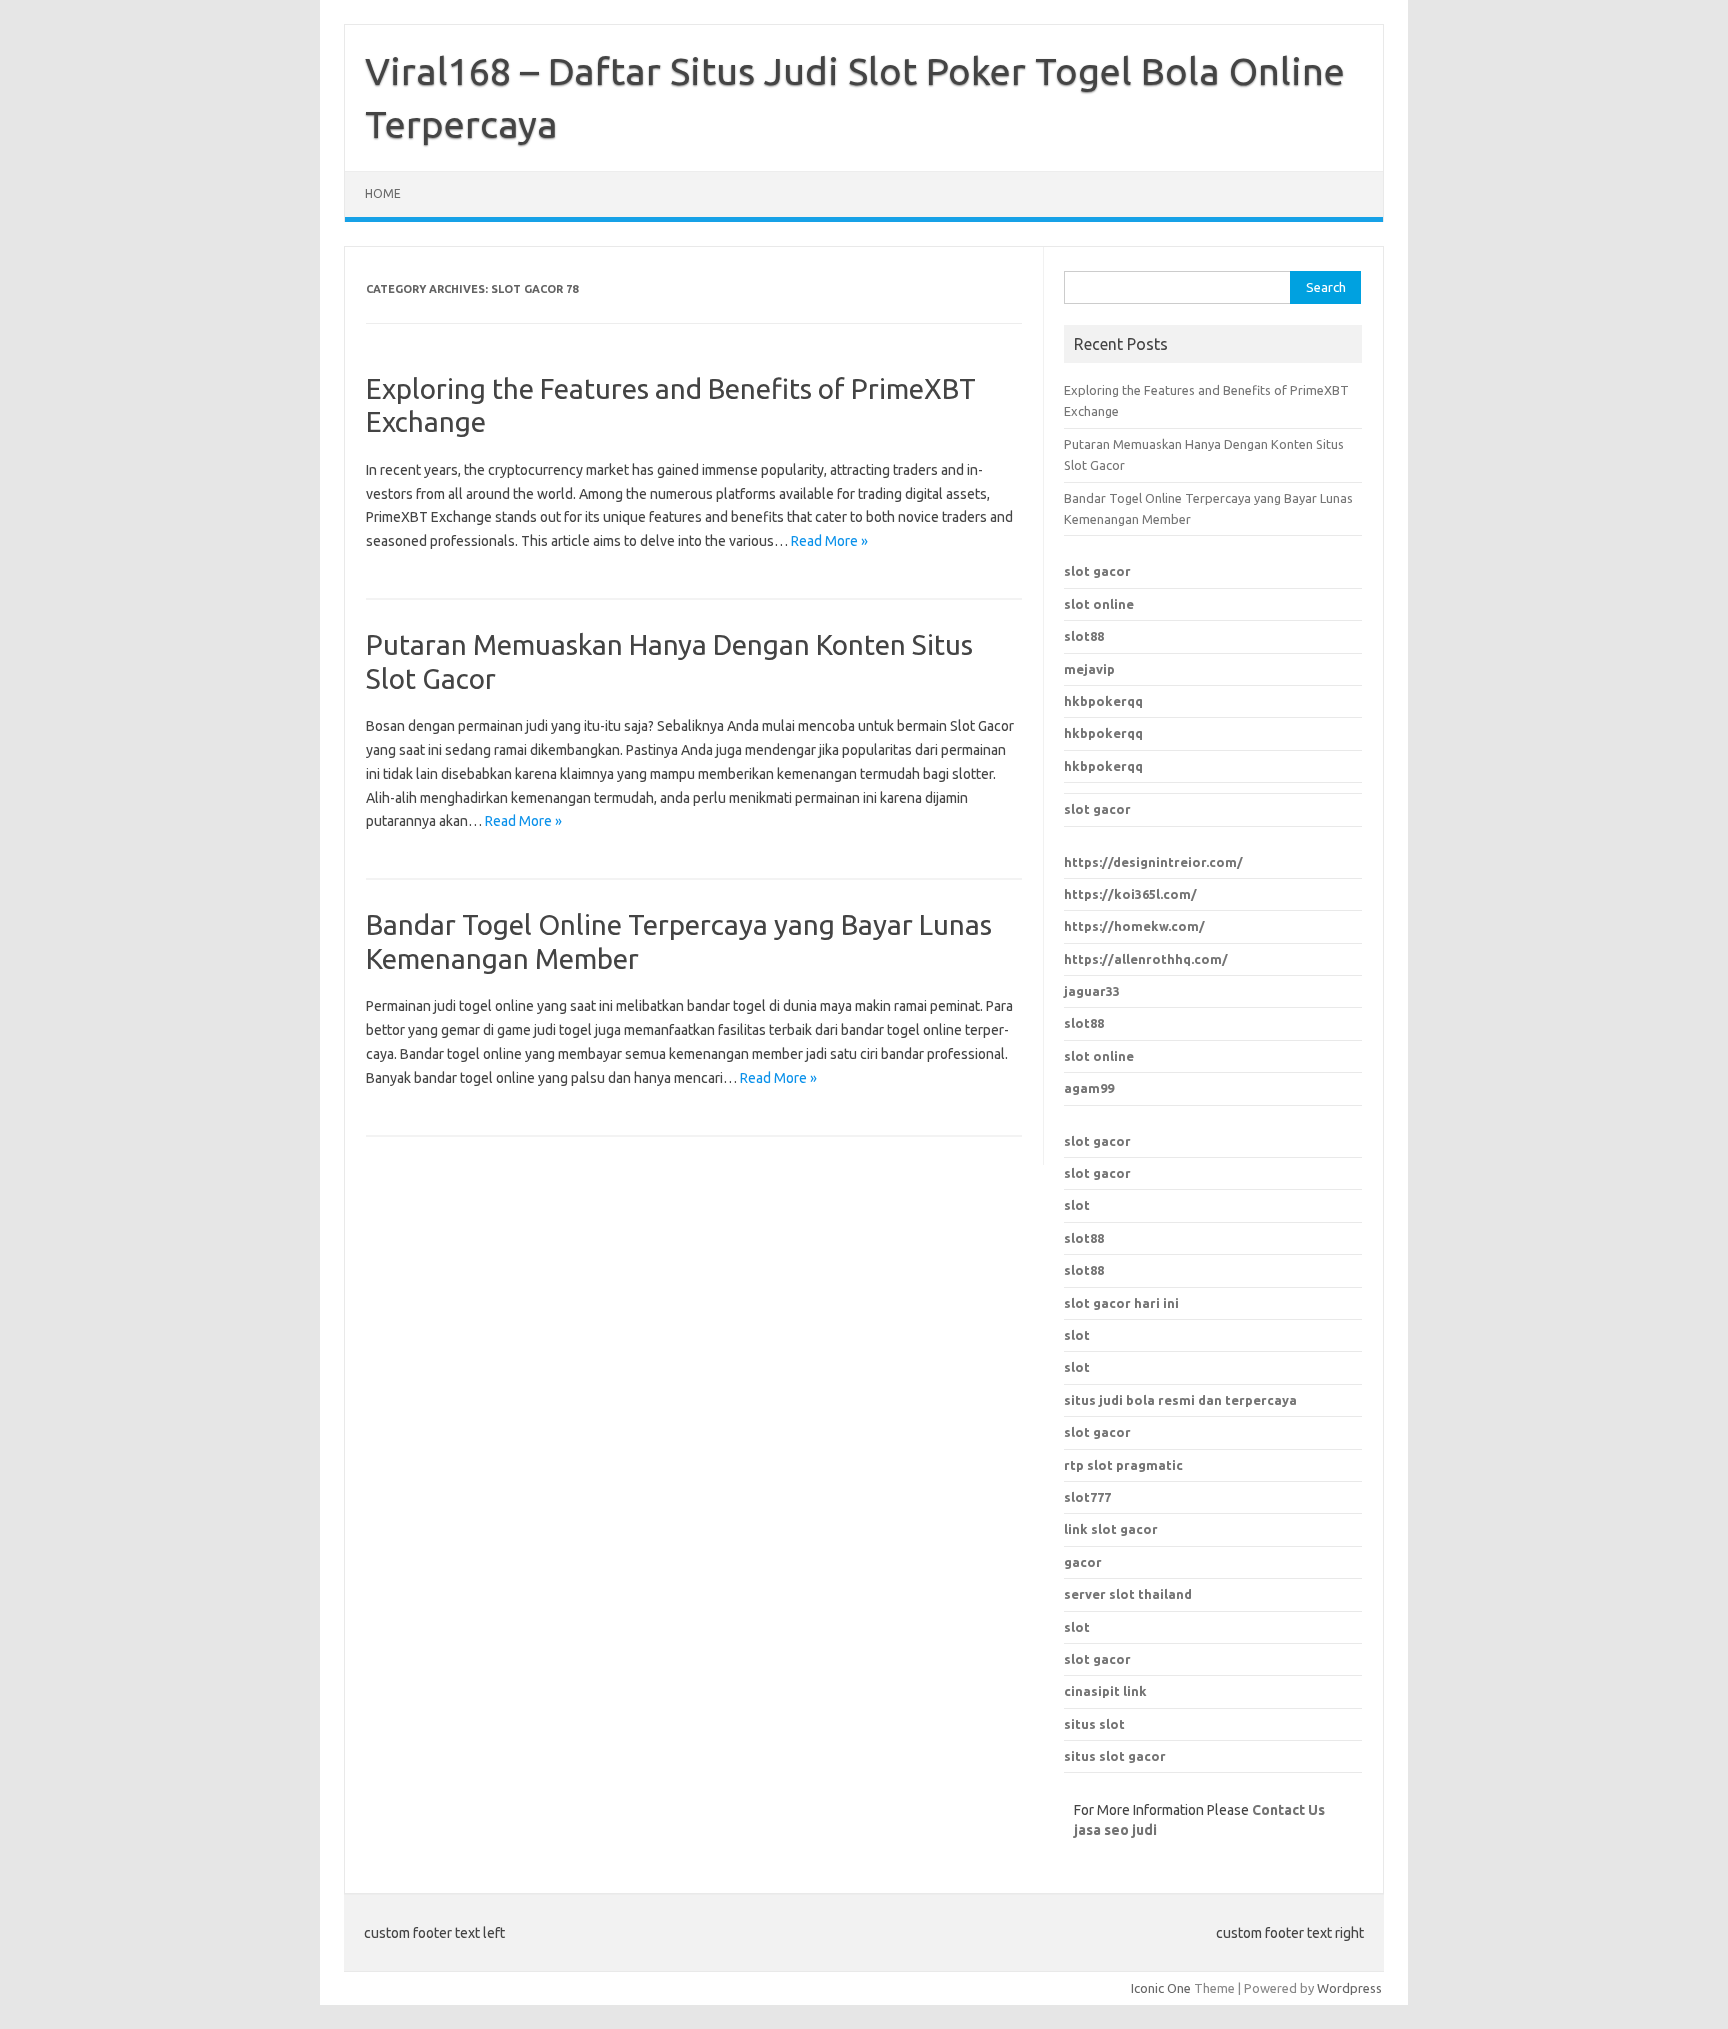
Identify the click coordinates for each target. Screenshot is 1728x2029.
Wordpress (1349, 1988)
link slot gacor (1111, 1529)
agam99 (1089, 1088)
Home (383, 193)
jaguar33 (1092, 991)
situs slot (1094, 1724)
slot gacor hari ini (1121, 1303)
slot (1077, 1205)
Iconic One (1161, 1988)
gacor (1083, 1562)
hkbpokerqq (1103, 701)
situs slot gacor (1115, 1756)
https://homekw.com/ (1134, 926)
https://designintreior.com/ (1153, 862)
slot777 (1087, 1497)
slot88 (1084, 636)
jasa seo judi (1115, 1830)
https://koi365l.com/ (1130, 894)
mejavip (1089, 669)
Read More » (829, 541)
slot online (1099, 604)
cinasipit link (1105, 1691)
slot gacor (1097, 571)
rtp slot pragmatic (1123, 1465)
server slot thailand (1128, 1594)
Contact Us (1288, 1810)
